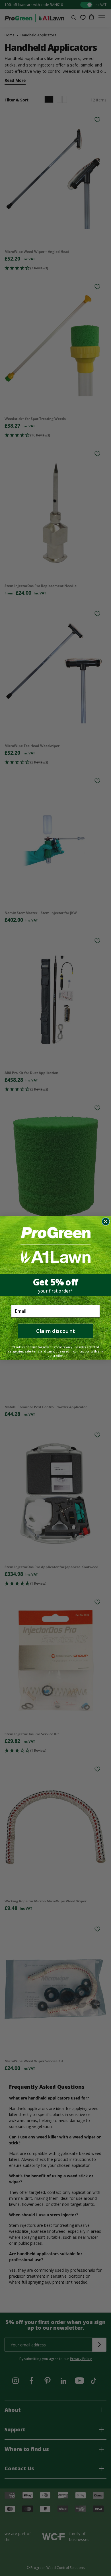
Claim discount (55, 1331)
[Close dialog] (106, 1222)
